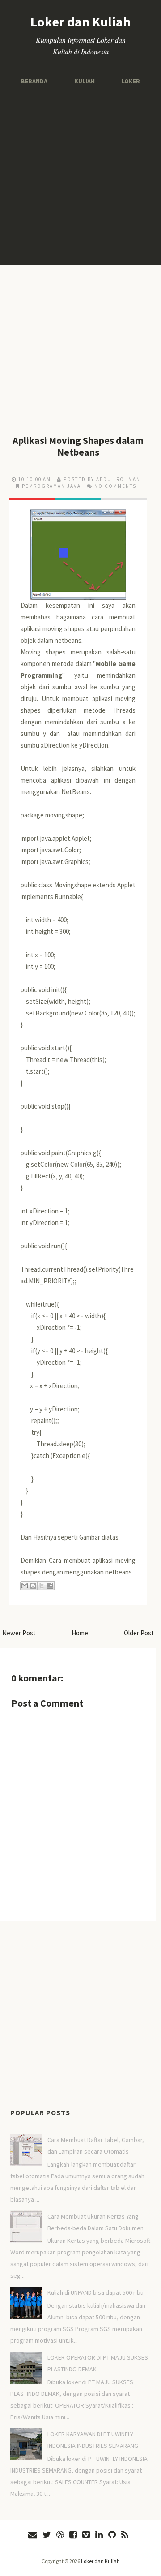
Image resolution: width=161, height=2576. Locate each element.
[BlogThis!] (33, 1586)
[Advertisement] (80, 176)
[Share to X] (42, 1586)
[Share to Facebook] (50, 1586)
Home (80, 1633)
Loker (128, 81)
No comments (115, 486)
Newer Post (19, 1633)
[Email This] (25, 1586)
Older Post (139, 1633)
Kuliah (84, 81)
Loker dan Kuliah (80, 22)
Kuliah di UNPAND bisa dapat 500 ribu (95, 2292)
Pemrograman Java (51, 486)
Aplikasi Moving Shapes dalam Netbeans (78, 446)
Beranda (37, 81)
